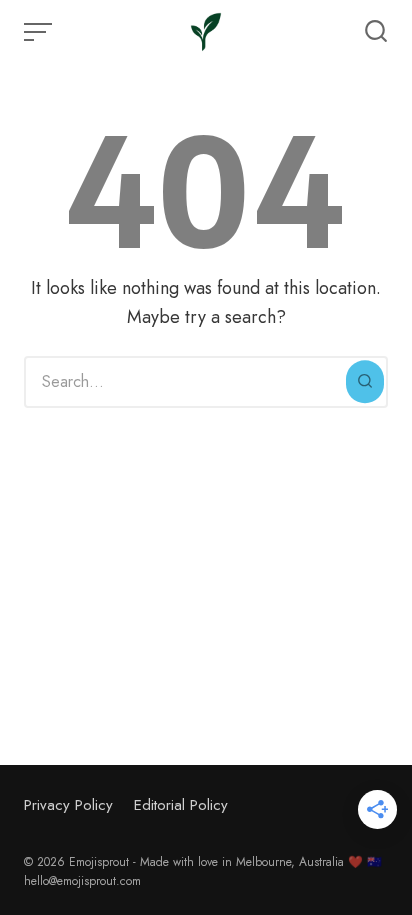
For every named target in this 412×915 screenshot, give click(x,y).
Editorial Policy (181, 805)
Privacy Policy (68, 805)
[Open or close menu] (40, 32)
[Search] (365, 382)
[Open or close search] (376, 32)
